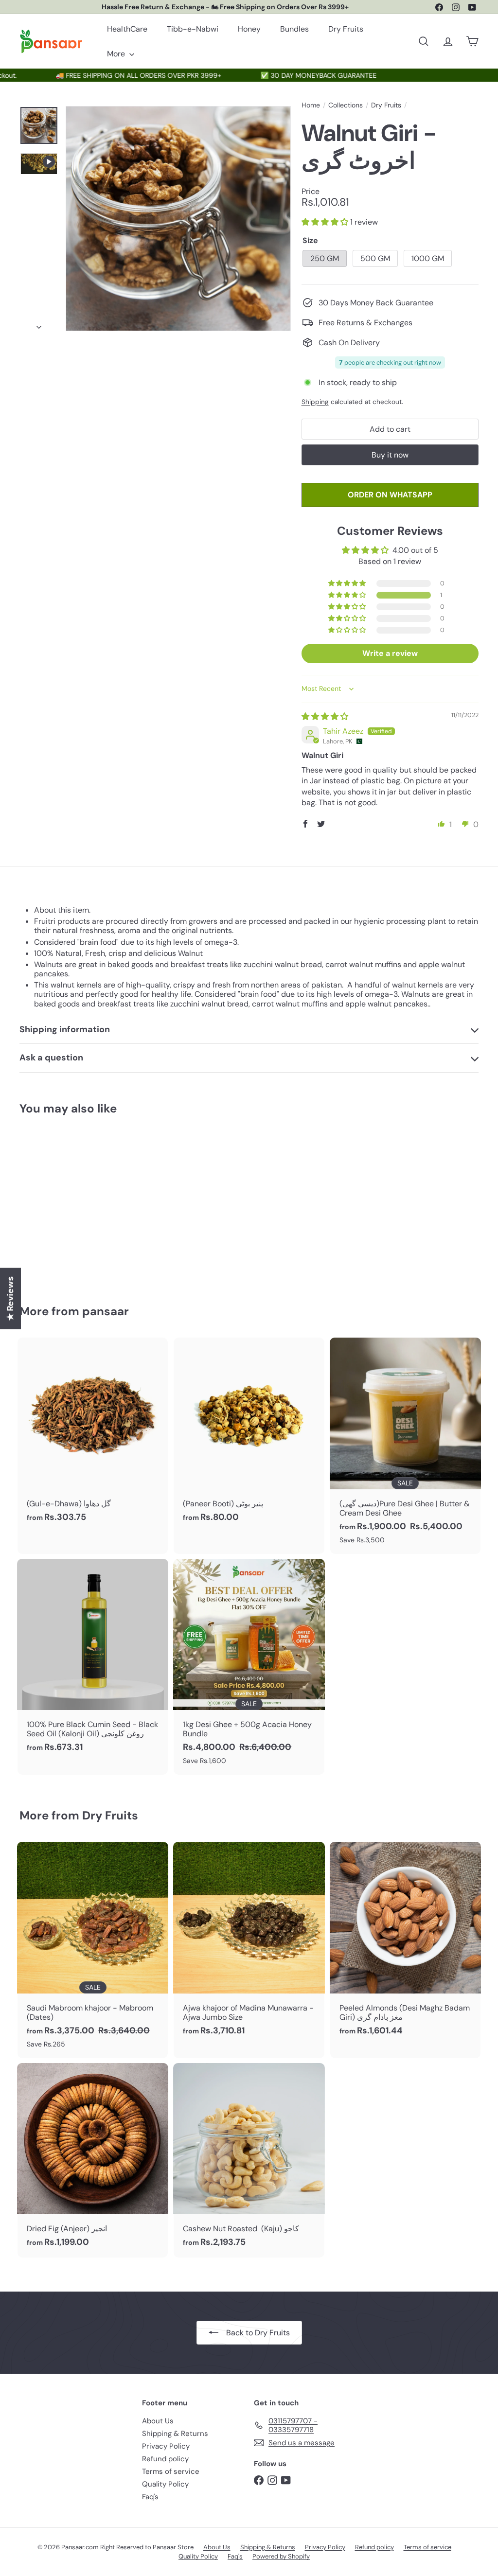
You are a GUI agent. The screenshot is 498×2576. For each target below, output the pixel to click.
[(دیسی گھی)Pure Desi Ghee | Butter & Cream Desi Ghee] (405, 1446)
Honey (249, 29)
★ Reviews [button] (10, 1299)
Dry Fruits (346, 29)
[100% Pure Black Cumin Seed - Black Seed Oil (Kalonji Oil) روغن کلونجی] (93, 1661)
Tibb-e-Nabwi (193, 29)
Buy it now (390, 455)
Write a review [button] (390, 653)
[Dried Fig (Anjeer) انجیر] (93, 2160)
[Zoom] (178, 219)
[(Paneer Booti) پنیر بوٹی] (249, 1435)
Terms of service (171, 2471)
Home (311, 105)
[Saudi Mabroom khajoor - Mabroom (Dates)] (93, 1950)
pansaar (106, 1311)
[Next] (39, 324)
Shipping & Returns (175, 2434)
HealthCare (127, 29)
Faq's (150, 2497)
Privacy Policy (166, 2446)
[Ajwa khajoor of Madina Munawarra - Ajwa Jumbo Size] (249, 1944)
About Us (158, 2421)
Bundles (294, 29)
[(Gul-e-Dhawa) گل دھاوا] (93, 1435)
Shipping (315, 402)
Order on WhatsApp (390, 495)
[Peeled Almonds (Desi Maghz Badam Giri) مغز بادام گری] (405, 1944)
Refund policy (165, 2459)
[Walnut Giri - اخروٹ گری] (54, 1203)
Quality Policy (165, 2484)
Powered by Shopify (281, 2556)
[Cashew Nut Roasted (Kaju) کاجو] (249, 2160)
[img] (325, 716)
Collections (346, 105)
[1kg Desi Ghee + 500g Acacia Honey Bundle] (249, 1667)
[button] (326, 222)
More (117, 54)
